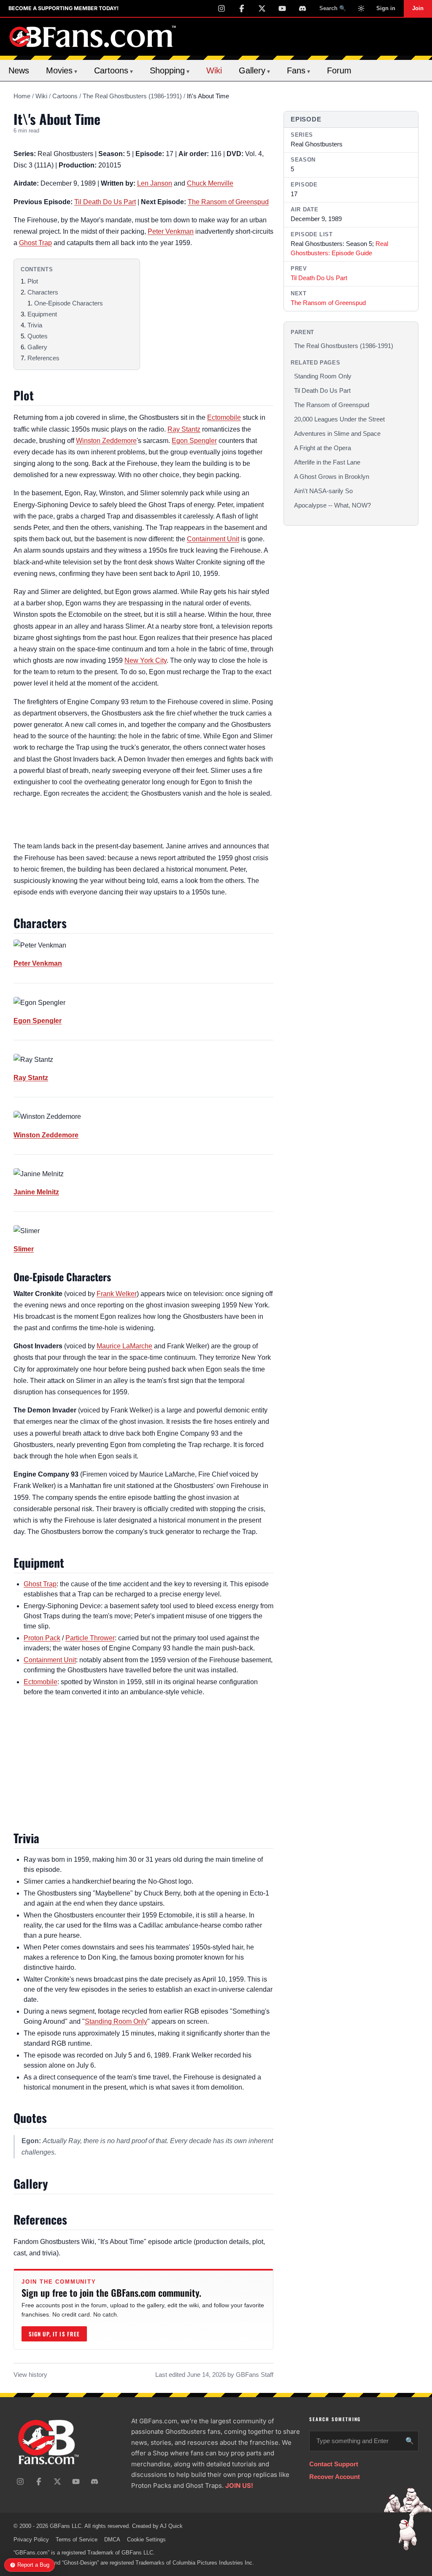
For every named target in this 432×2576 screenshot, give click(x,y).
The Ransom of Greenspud (228, 202)
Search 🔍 (333, 8)
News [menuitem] (19, 70)
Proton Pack (42, 1638)
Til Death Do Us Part (105, 202)
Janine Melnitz (36, 1192)
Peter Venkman (171, 231)
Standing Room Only (116, 2021)
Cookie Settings (146, 2540)
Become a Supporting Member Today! (63, 8)
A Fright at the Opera (323, 448)
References (43, 358)
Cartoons (65, 96)
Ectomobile (224, 417)
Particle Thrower (90, 1638)
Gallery (37, 347)
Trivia (35, 325)
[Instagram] (221, 8)
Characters (43, 292)
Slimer (24, 1249)
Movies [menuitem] (62, 70)
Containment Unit (213, 539)
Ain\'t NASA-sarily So (323, 491)
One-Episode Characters (69, 303)
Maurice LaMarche (124, 1346)
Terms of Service (77, 2540)
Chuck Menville (210, 183)
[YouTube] (282, 8)
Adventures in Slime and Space (337, 433)
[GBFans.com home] (93, 37)
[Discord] (302, 8)
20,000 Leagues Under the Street (339, 419)
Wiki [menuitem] (214, 70)
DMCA (112, 2540)
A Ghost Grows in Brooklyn (332, 477)
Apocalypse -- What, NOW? (332, 505)
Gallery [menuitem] (254, 70)
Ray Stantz (184, 429)
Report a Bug (33, 2565)
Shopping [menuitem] (170, 70)
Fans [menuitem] (298, 70)
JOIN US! (239, 2486)
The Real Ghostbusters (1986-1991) (132, 96)
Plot (33, 281)
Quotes (38, 336)
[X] (262, 8)
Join (418, 8)
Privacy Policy (31, 2540)
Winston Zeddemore (106, 441)
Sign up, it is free (54, 2334)
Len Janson (155, 183)
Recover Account (335, 2477)
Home (22, 96)
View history (30, 2375)
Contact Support (334, 2464)
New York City (146, 660)
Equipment (42, 314)
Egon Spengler (194, 441)
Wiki (41, 96)
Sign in (386, 8)
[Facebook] (242, 8)
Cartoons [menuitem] (113, 70)
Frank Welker (117, 1294)
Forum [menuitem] (339, 70)
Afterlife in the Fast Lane (327, 462)
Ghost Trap (35, 243)
